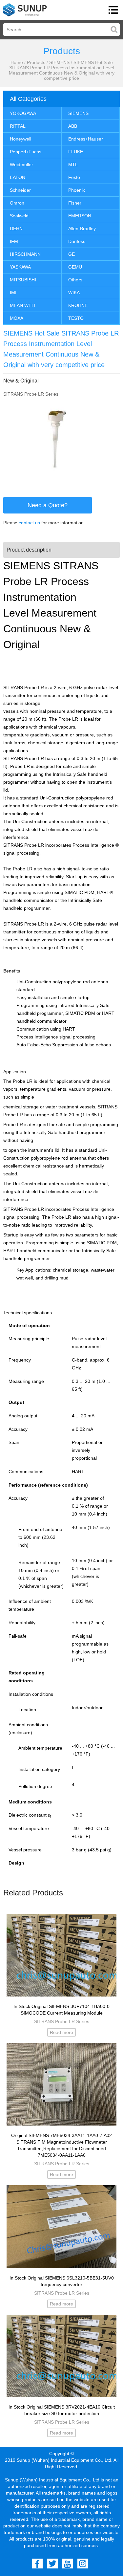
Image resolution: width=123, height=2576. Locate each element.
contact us (29, 523)
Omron (17, 203)
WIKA (74, 293)
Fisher (75, 203)
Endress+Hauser (86, 139)
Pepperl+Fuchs (26, 152)
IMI (13, 293)
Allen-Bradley (82, 229)
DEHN (16, 229)
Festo (74, 177)
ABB (73, 126)
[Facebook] (37, 2564)
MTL (73, 164)
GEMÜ (75, 267)
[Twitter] (52, 2564)
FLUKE (76, 152)
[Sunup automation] (25, 10)
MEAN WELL (23, 305)
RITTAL (18, 126)
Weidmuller (21, 164)
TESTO (76, 318)
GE (72, 254)
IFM (14, 241)
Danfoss (77, 241)
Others (75, 280)
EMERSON (80, 216)
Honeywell (20, 139)
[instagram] (83, 2564)
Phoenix (77, 190)
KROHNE (78, 305)
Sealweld (19, 216)
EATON (18, 177)
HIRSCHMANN (25, 254)
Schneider (20, 190)
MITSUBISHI (23, 280)
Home (17, 62)
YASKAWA (20, 267)
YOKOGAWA (23, 113)
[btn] (113, 10)
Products (36, 62)
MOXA (17, 318)
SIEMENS (59, 62)
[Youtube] (68, 2564)
